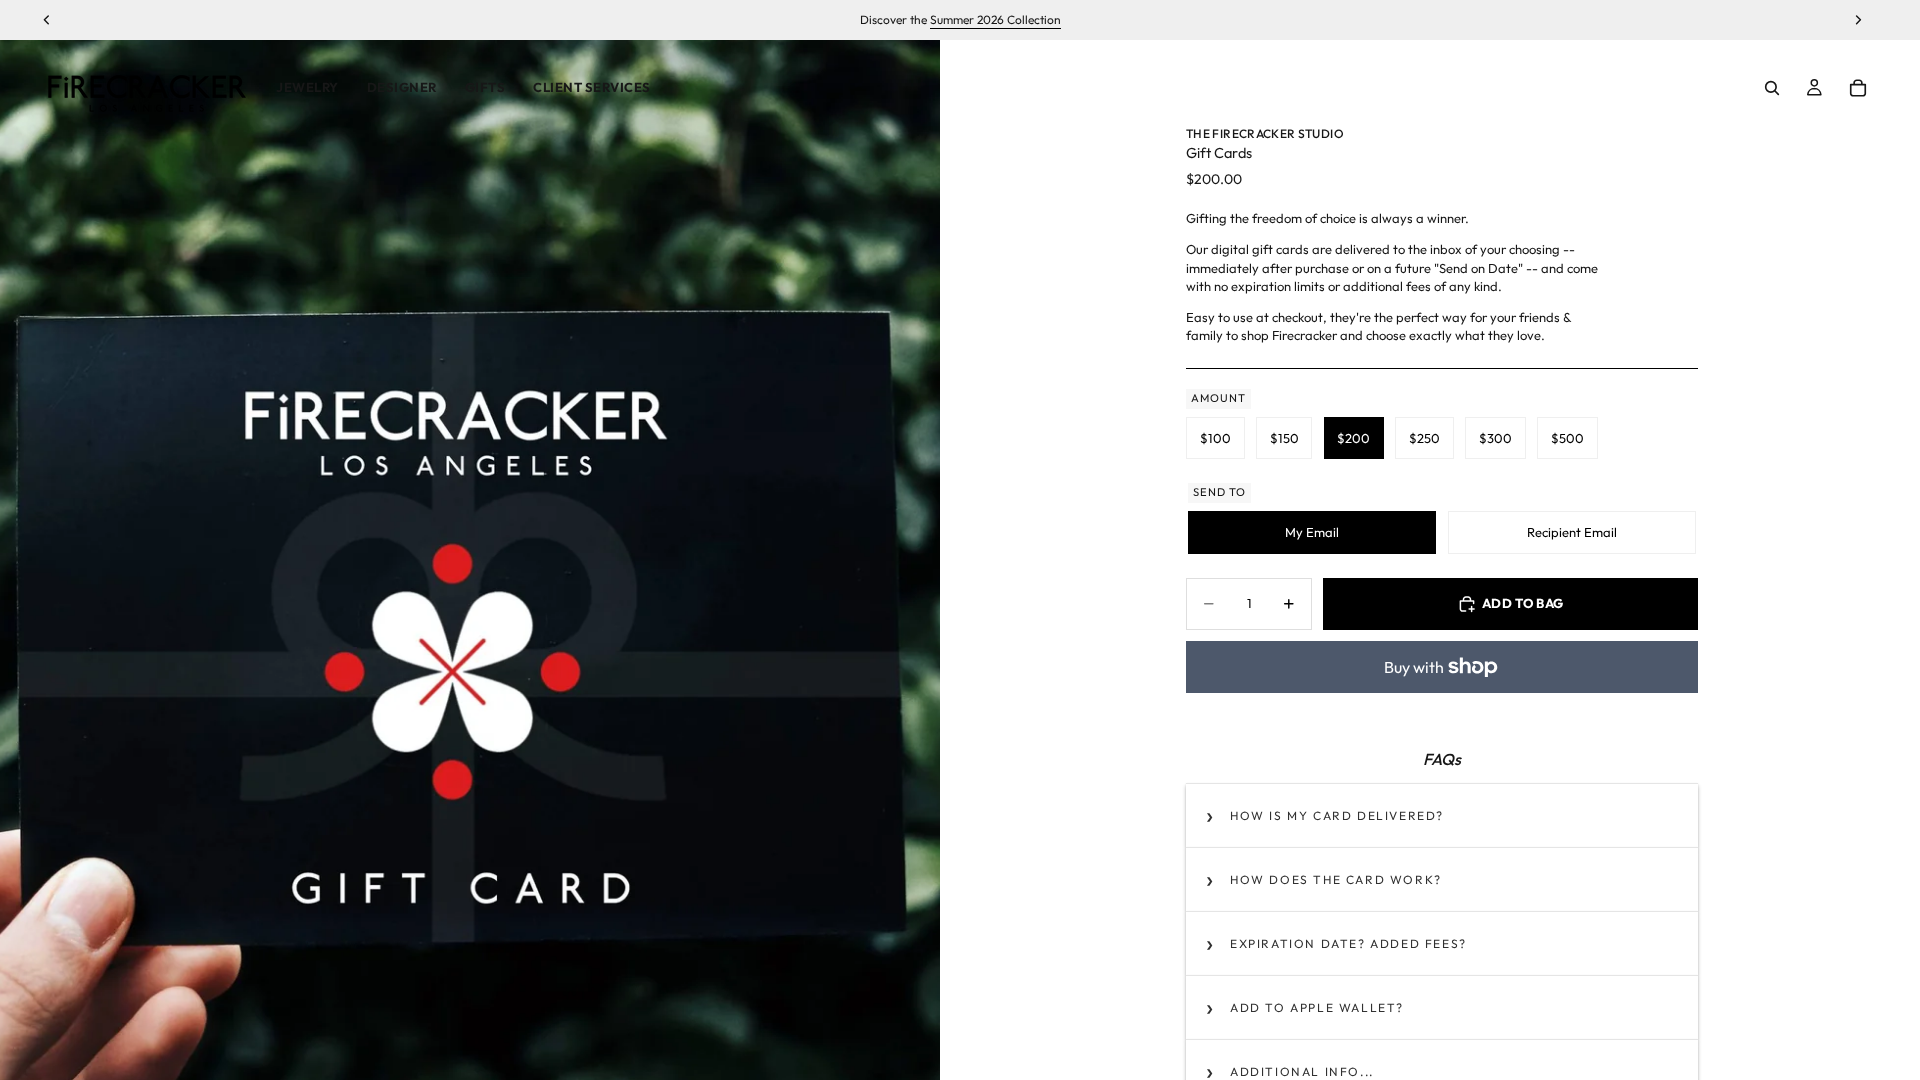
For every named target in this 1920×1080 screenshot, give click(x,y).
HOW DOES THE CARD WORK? (1336, 879)
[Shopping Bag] (1858, 88)
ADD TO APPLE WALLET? (1317, 1007)
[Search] (1772, 88)
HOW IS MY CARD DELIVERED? (1337, 815)
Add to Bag (1523, 603)
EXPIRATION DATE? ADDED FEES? (1348, 943)
